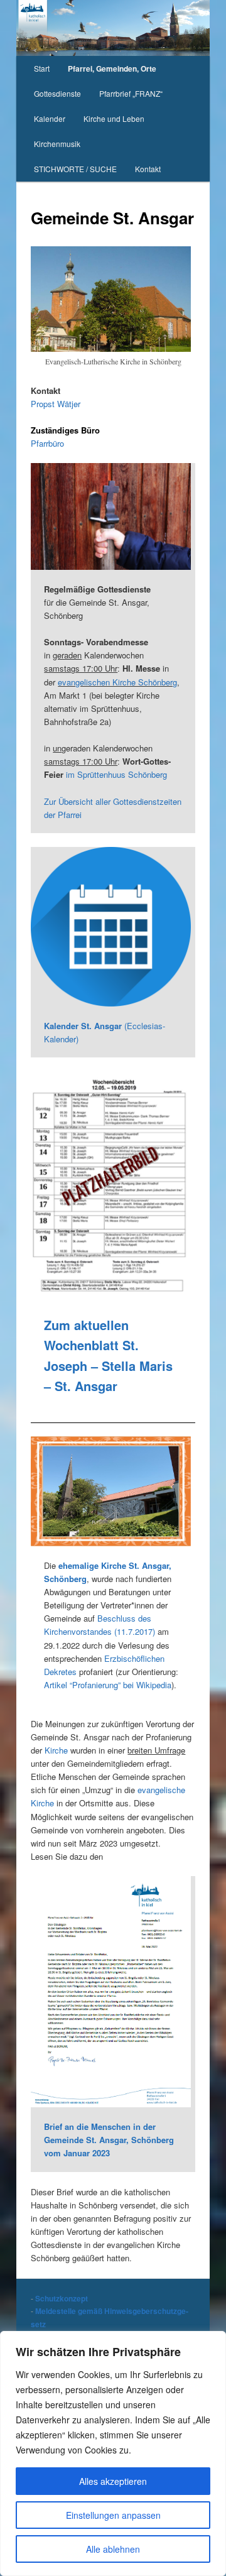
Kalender (50, 118)
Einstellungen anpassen (113, 2515)
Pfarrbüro (47, 443)
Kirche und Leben (114, 118)
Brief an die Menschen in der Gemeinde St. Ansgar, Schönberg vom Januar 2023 (109, 2140)
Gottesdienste (57, 93)
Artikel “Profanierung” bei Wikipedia (108, 1685)
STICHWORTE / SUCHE (75, 169)
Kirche (56, 1750)
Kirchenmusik (57, 144)
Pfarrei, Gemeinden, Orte (112, 68)
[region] (113, 2453)
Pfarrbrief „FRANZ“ (131, 93)
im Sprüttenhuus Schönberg (116, 774)
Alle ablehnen (113, 2549)
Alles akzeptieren (113, 2481)
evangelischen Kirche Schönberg (117, 682)
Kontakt (148, 169)
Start (42, 68)
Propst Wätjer (56, 404)
